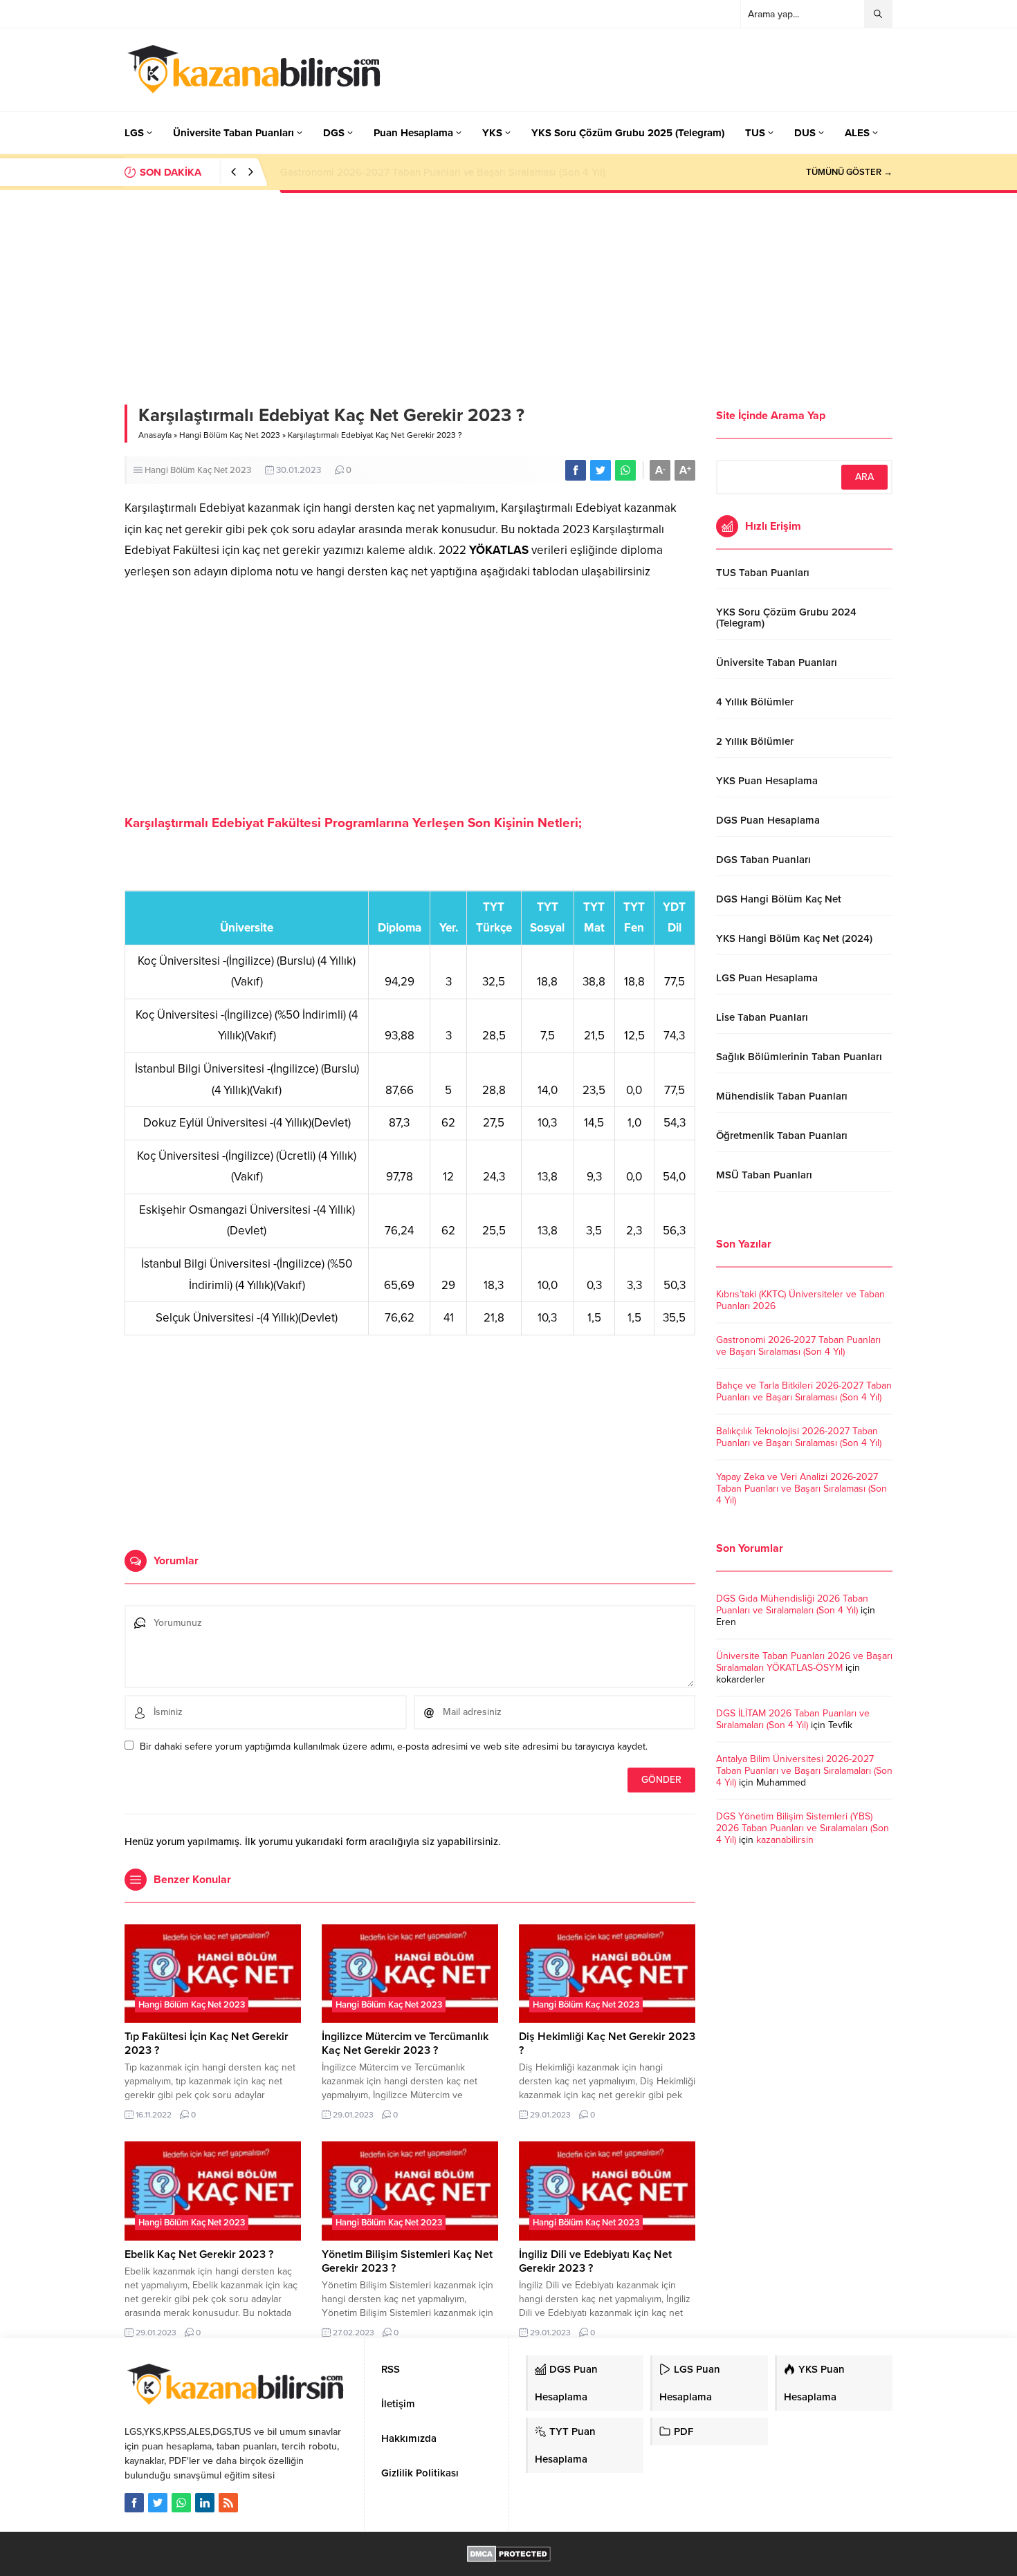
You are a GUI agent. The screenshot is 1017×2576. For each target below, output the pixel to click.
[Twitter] (158, 2503)
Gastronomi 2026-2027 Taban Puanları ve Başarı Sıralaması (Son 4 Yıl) (798, 1346)
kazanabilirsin (785, 1840)
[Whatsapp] (181, 2503)
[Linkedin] (205, 2503)
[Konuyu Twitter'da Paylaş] (601, 470)
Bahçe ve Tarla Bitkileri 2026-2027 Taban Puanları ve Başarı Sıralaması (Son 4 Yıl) (469, 172)
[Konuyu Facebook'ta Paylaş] (576, 470)
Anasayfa (155, 435)
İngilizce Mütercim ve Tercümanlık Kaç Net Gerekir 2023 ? (405, 2044)
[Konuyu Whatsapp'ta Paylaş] (625, 470)
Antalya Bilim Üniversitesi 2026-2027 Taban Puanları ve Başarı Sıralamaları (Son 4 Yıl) (804, 1771)
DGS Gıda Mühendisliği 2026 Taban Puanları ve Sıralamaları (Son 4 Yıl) (792, 1604)
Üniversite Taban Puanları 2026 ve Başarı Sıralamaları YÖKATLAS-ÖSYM (804, 1662)
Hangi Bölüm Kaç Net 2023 (230, 435)
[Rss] (228, 2503)
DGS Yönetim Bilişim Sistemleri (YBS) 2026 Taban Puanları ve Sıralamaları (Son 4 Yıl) (803, 1828)
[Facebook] (134, 2503)
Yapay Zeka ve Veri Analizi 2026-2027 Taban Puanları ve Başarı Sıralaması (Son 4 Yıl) (801, 1489)
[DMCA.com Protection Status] (509, 2555)
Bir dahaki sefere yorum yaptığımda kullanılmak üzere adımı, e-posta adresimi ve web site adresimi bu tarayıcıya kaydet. (394, 1746)
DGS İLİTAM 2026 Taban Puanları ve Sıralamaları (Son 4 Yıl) (793, 1719)
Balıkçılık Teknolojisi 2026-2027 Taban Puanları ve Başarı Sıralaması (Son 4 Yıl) (799, 1437)
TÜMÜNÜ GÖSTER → (849, 172)
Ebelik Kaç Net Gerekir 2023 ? (199, 2254)
